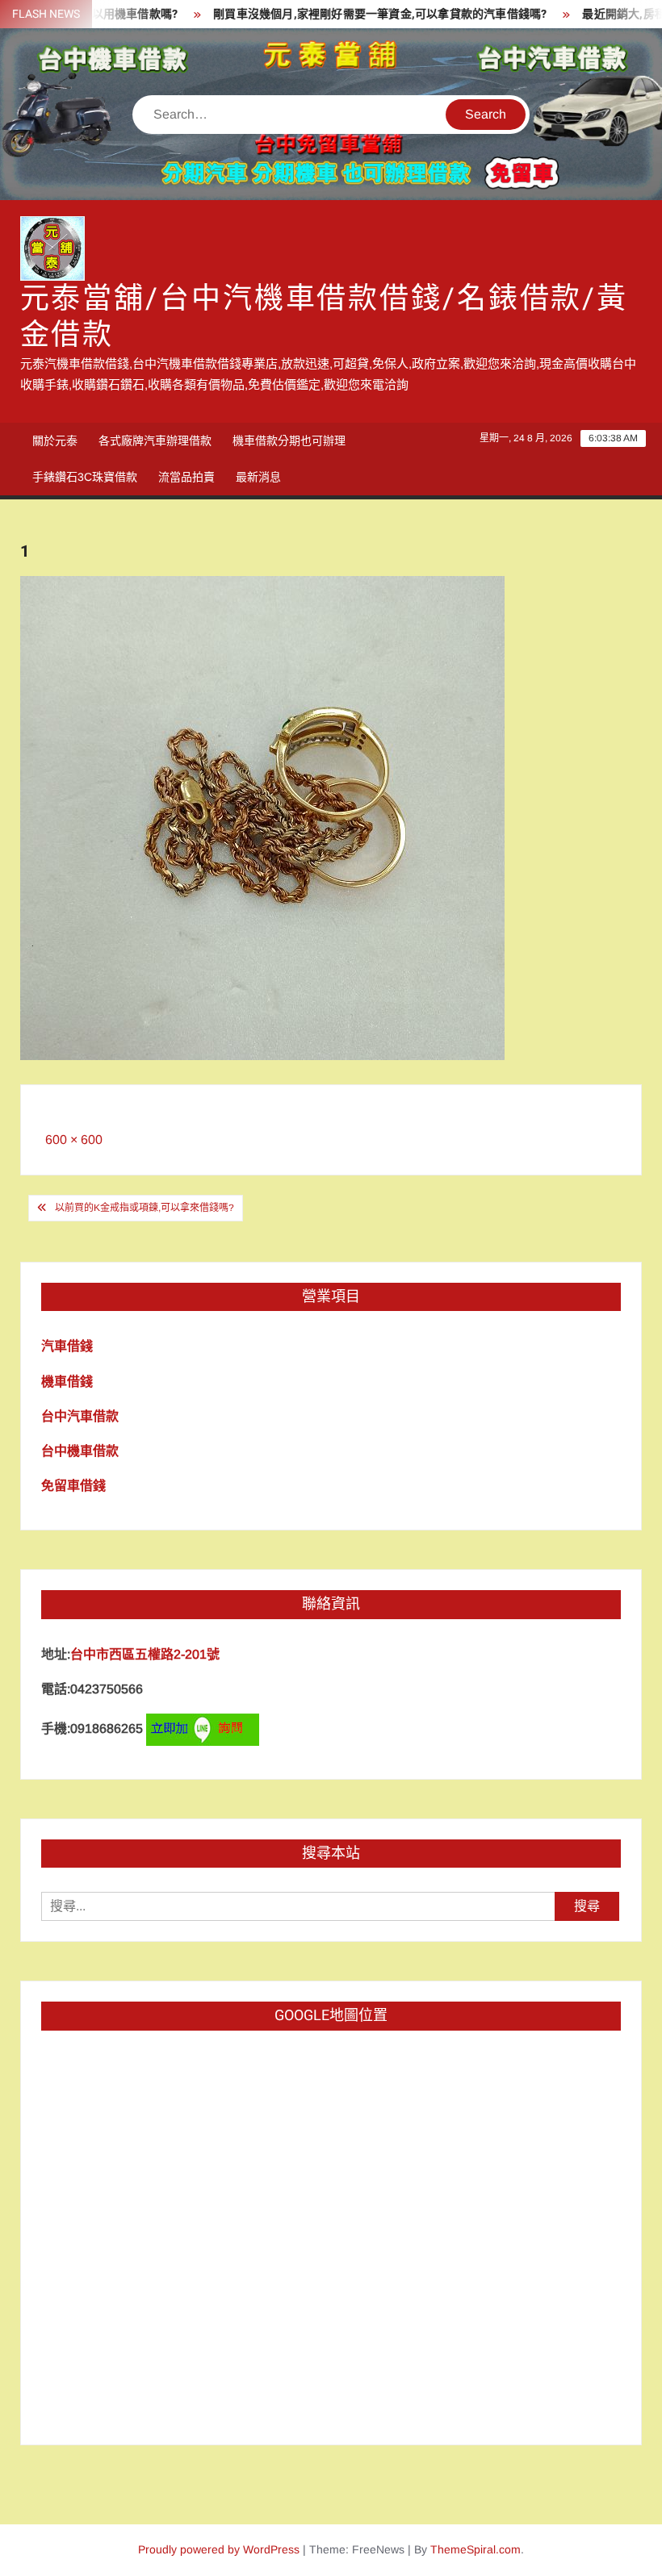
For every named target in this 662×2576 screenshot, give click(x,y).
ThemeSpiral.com (476, 2549)
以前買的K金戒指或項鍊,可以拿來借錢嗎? (145, 1208)
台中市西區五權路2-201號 (145, 1654)
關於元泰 (55, 440)
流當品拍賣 (186, 477)
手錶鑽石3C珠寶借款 (85, 477)
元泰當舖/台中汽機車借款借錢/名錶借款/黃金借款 (324, 317)
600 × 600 (74, 1140)
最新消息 (258, 477)
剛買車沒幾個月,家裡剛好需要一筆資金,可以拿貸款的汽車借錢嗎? (351, 14)
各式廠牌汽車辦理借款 (155, 440)
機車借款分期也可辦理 (289, 440)
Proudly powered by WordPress (219, 2549)
